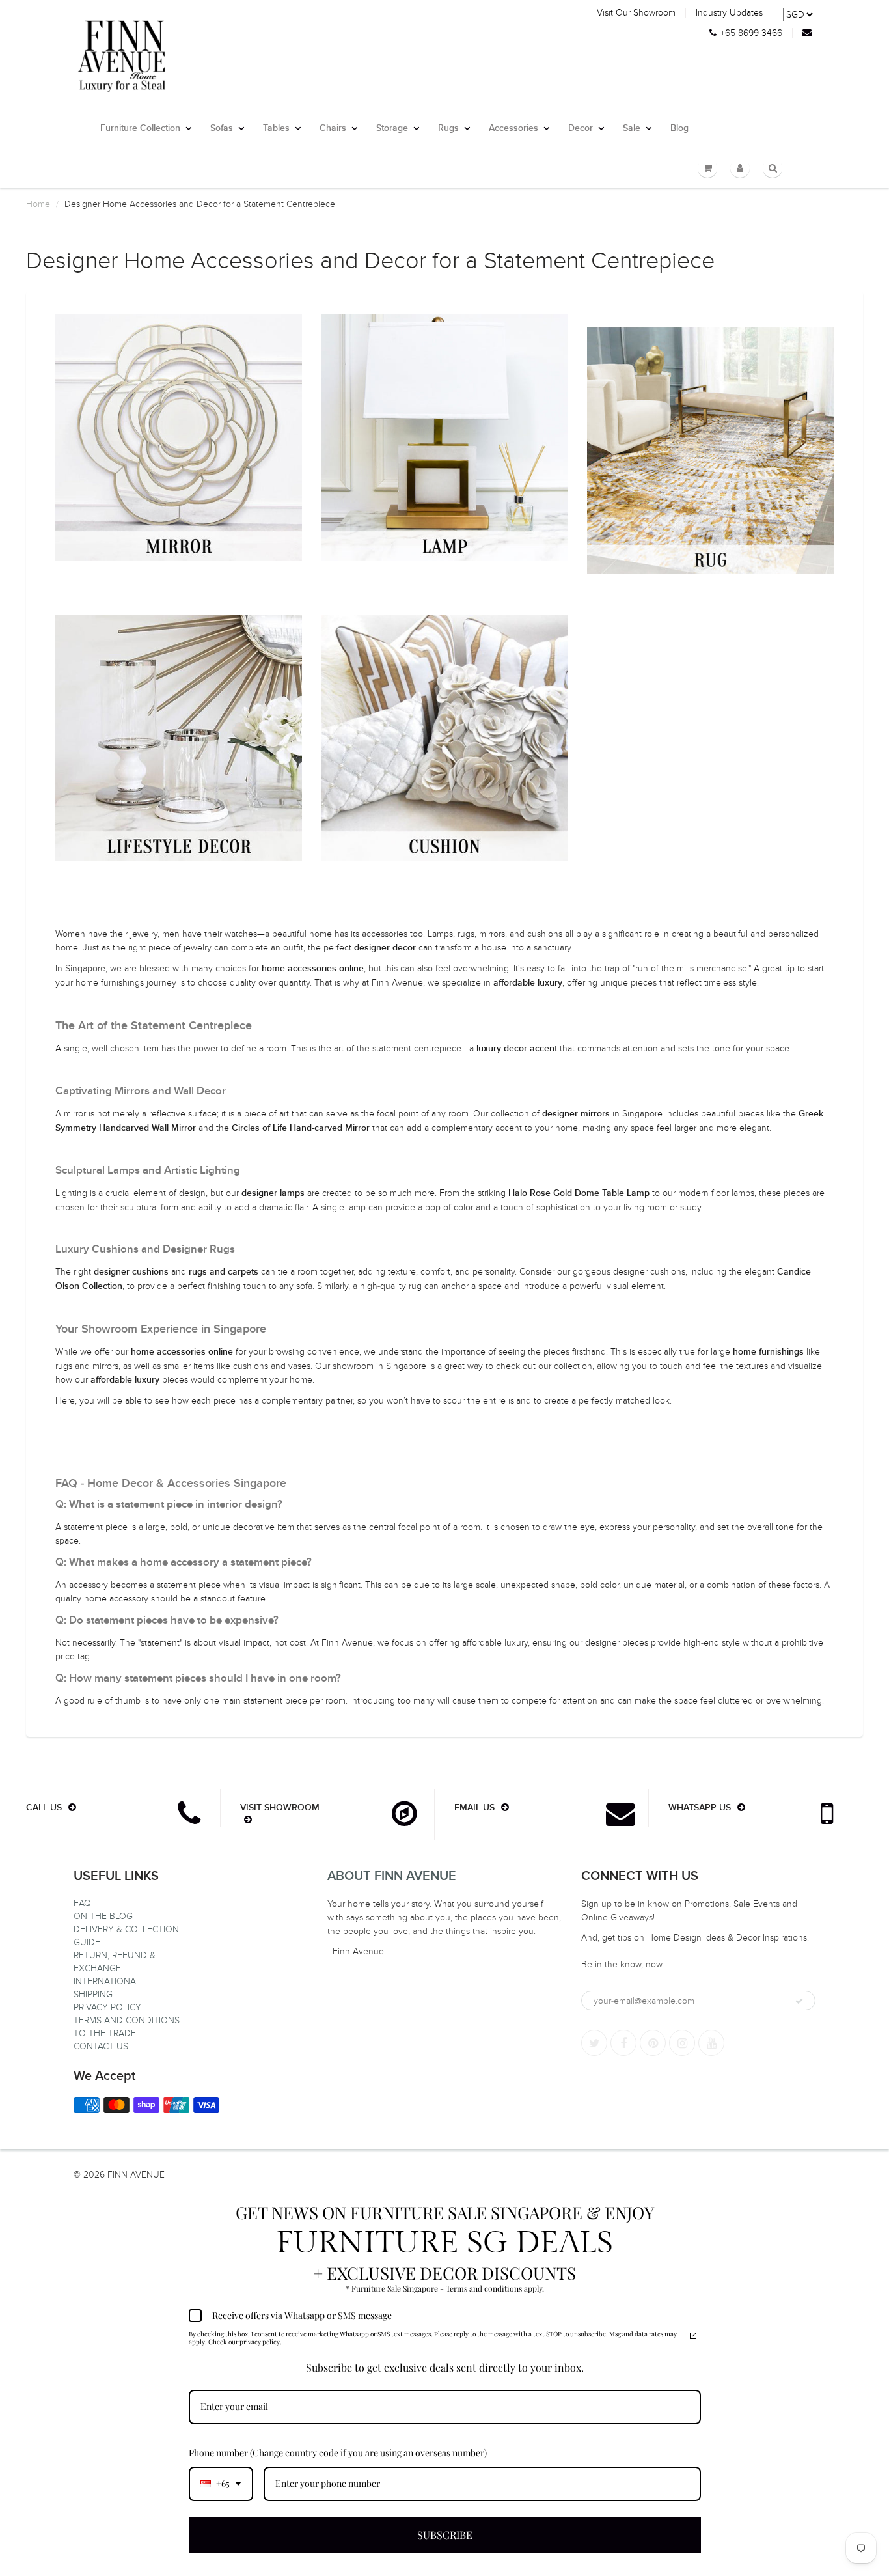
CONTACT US (101, 2046)
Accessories (513, 128)
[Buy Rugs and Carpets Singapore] (710, 451)
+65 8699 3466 (751, 33)
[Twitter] (594, 2043)
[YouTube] (711, 2043)
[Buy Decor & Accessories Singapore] (179, 738)
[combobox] (221, 2484)
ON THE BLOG (103, 1916)
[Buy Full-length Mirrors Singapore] (179, 437)
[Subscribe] (799, 2001)
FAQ (82, 1903)
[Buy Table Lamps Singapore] (445, 437)
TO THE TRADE (105, 2033)
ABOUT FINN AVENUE (392, 1876)
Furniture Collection (140, 128)
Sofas (222, 128)
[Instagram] (682, 2043)
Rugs (448, 128)
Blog (679, 128)
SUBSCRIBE (445, 2535)
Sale (632, 128)
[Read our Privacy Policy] (693, 2336)
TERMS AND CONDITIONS (127, 2020)
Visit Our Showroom (636, 13)
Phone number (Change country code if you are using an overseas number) (338, 2453)
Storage (392, 128)
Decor (581, 128)
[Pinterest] (653, 2043)
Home (38, 204)
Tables (276, 128)
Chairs (333, 128)
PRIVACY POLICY (107, 2007)
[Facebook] (623, 2043)
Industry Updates (729, 13)
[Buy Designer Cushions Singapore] (445, 738)
